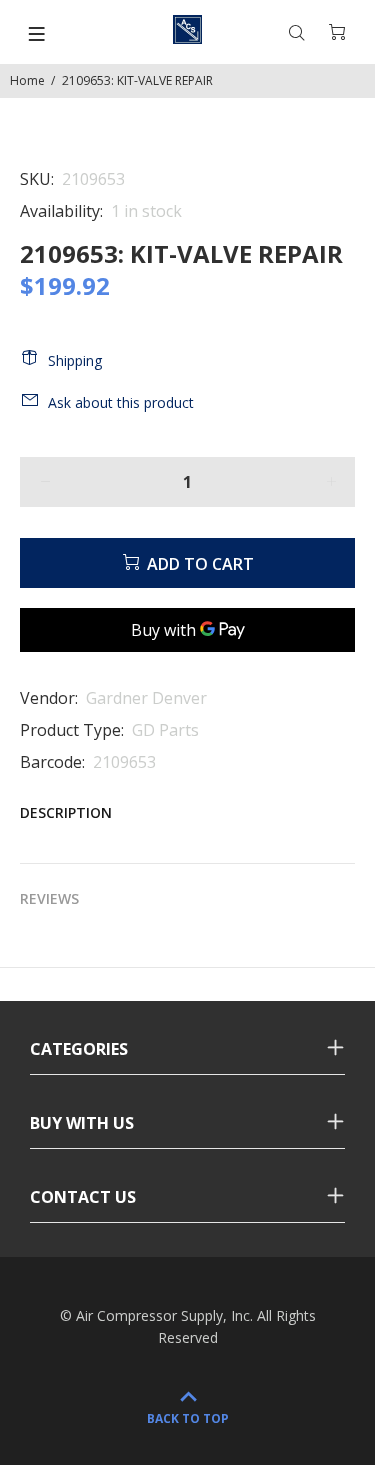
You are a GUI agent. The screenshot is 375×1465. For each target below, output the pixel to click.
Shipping (75, 360)
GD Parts (165, 730)
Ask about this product (121, 402)
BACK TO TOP (188, 1418)
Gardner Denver (146, 698)
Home (27, 80)
